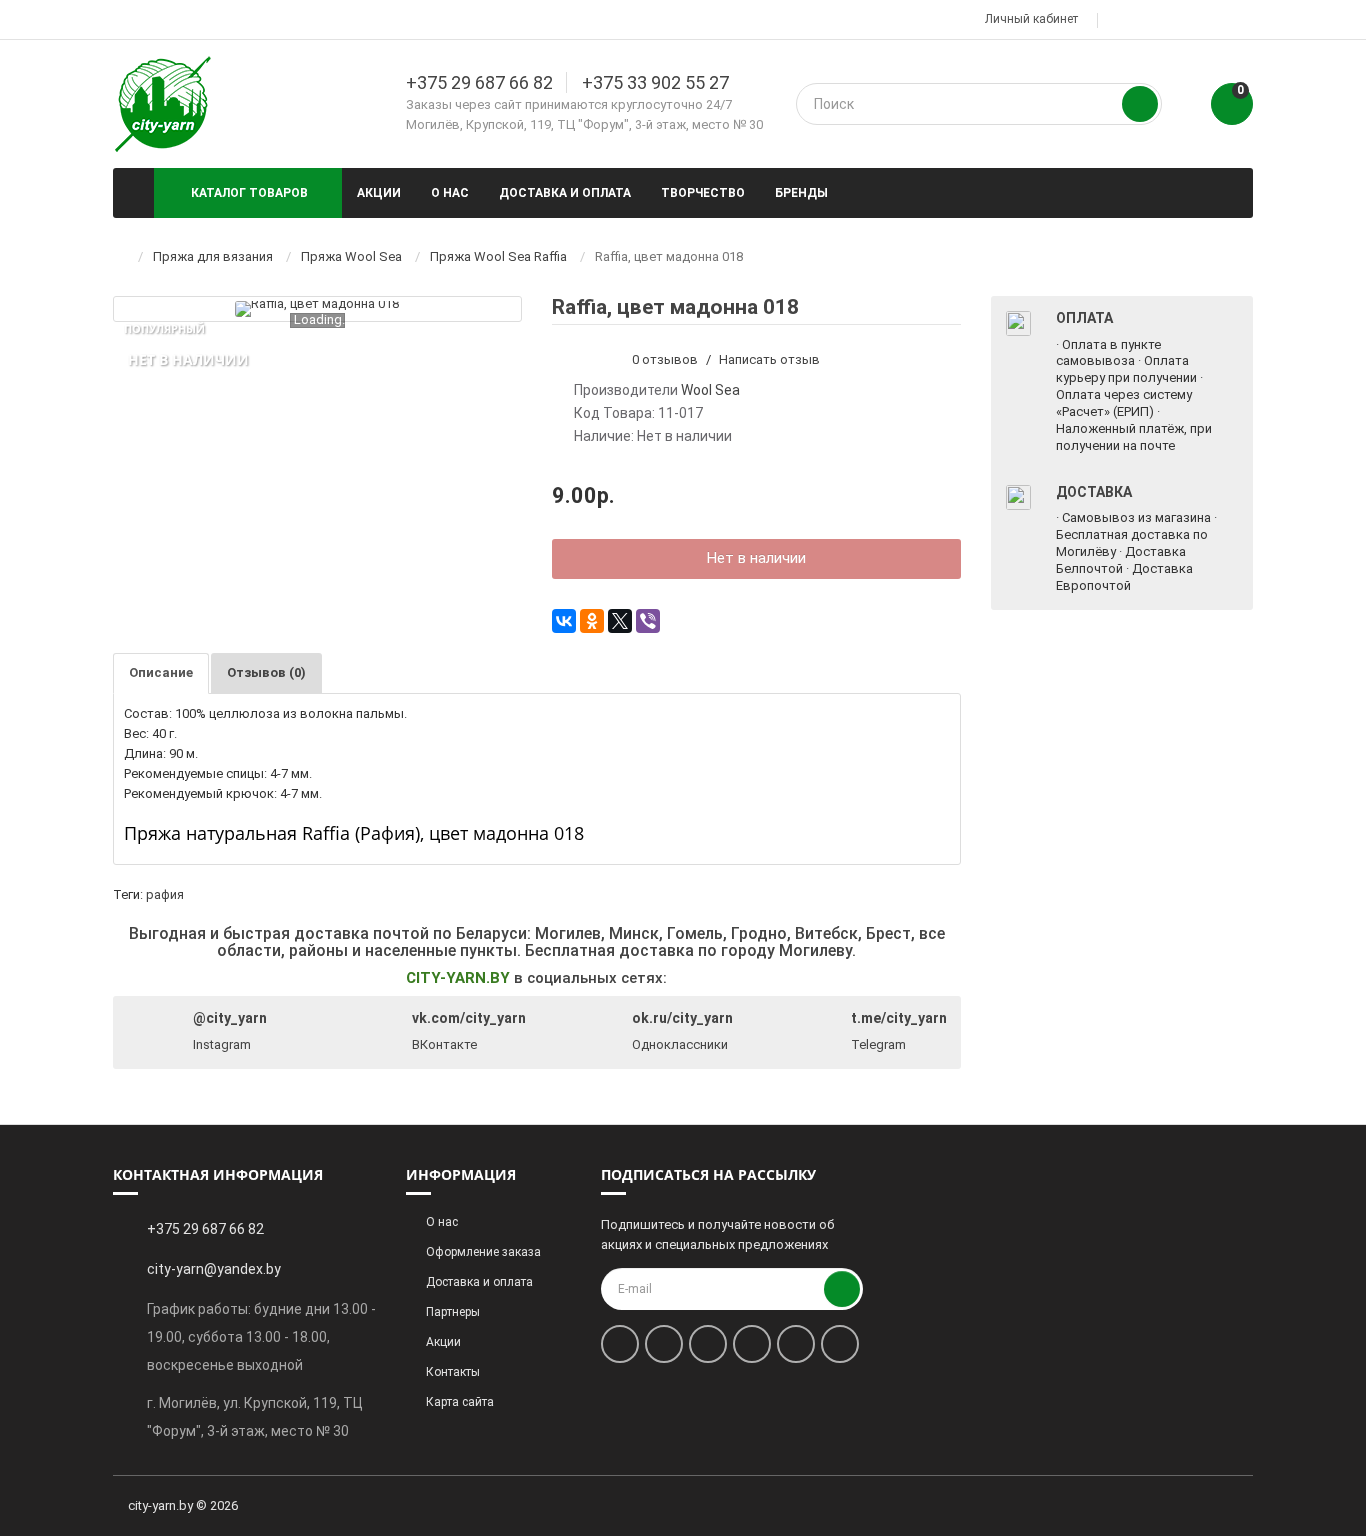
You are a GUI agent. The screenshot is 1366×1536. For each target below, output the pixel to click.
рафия (165, 894)
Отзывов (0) (266, 672)
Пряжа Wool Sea (351, 256)
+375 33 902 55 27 (655, 82)
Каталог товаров (249, 193)
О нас (450, 193)
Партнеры (453, 1312)
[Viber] (648, 621)
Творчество (703, 193)
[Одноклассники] (592, 621)
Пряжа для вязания (213, 256)
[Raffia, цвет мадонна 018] (317, 309)
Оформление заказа (483, 1252)
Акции (379, 193)
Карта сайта (460, 1402)
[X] (620, 621)
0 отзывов (665, 359)
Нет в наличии (756, 558)
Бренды (801, 193)
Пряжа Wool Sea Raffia (498, 256)
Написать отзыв (769, 359)
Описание (161, 672)
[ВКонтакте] (564, 621)
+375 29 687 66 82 (479, 82)
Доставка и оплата (565, 193)
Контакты (453, 1372)
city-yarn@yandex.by (214, 1269)
